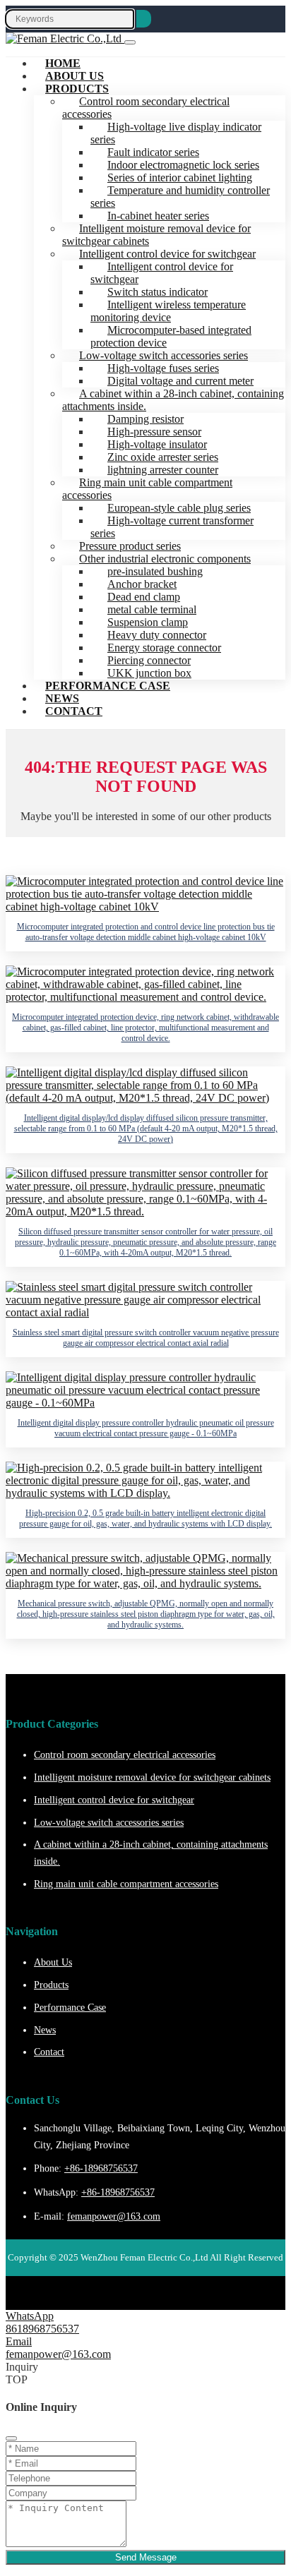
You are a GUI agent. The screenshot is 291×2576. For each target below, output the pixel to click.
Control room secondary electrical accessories (146, 108)
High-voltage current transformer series (172, 527)
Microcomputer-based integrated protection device (171, 336)
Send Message (146, 2557)
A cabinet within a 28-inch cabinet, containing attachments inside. (173, 400)
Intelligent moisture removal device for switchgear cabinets (156, 235)
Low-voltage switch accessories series (109, 1823)
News (45, 2030)
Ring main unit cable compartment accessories (147, 489)
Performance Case (108, 686)
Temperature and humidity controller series (180, 197)
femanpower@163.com (114, 2216)
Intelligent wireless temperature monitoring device (168, 311)
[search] (144, 19)
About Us (53, 1962)
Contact (74, 711)
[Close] (11, 2438)
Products (77, 89)
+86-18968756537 (101, 2168)
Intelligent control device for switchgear (162, 273)
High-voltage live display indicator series (176, 133)
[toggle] (130, 42)
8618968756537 (42, 2329)
